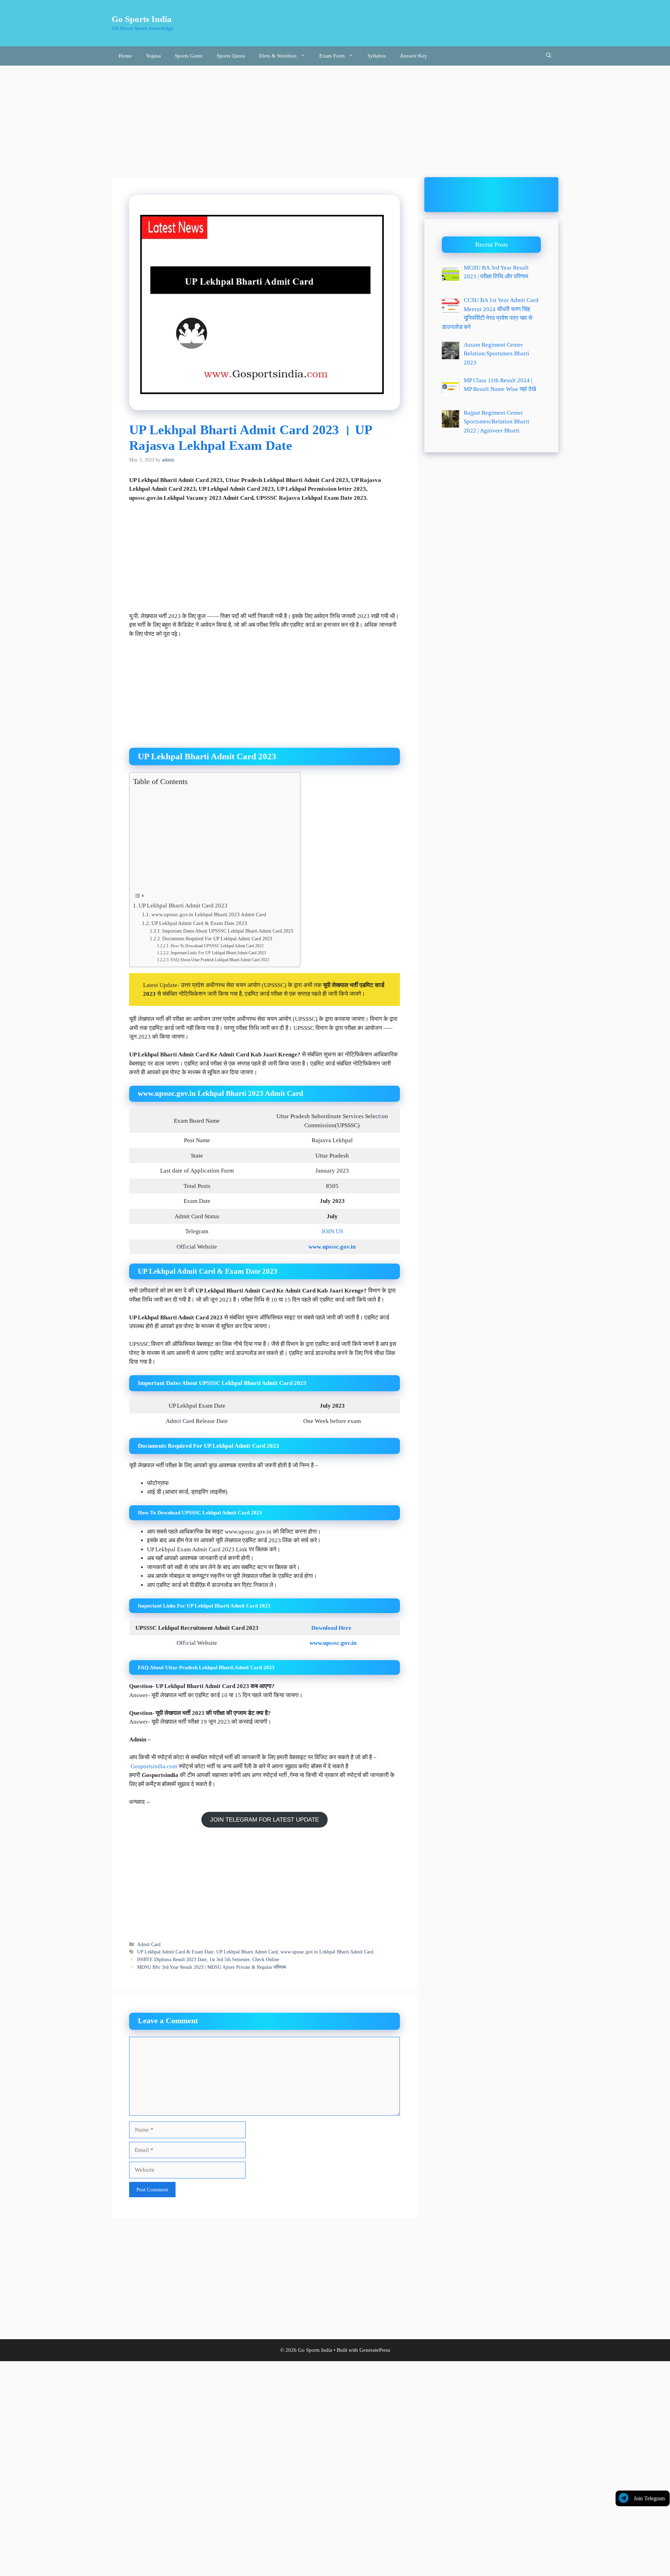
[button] (549, 56)
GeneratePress (375, 2350)
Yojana (153, 56)
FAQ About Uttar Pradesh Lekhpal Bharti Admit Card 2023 (220, 960)
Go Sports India (142, 19)
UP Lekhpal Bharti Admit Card (247, 1952)
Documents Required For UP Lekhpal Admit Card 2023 (217, 939)
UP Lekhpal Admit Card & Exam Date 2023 (199, 923)
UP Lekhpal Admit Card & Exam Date (175, 1952)
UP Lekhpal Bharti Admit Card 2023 (183, 906)
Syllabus (377, 56)
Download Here (332, 1628)
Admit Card (149, 1944)
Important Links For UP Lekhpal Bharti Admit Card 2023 (218, 953)
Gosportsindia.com (154, 1766)
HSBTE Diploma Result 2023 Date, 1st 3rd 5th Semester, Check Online (208, 1959)
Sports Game (189, 56)
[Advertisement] (335, 118)
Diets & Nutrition (278, 56)
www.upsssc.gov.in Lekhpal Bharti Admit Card (327, 1952)
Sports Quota (231, 56)
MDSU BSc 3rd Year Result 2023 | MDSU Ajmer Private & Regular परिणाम (211, 1967)
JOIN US (332, 1231)
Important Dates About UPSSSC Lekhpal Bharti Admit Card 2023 (228, 931)
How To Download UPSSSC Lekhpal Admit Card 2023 (217, 946)
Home (125, 56)
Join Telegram (649, 2498)
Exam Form (332, 56)
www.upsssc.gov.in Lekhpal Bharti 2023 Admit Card (209, 914)
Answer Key (414, 56)
